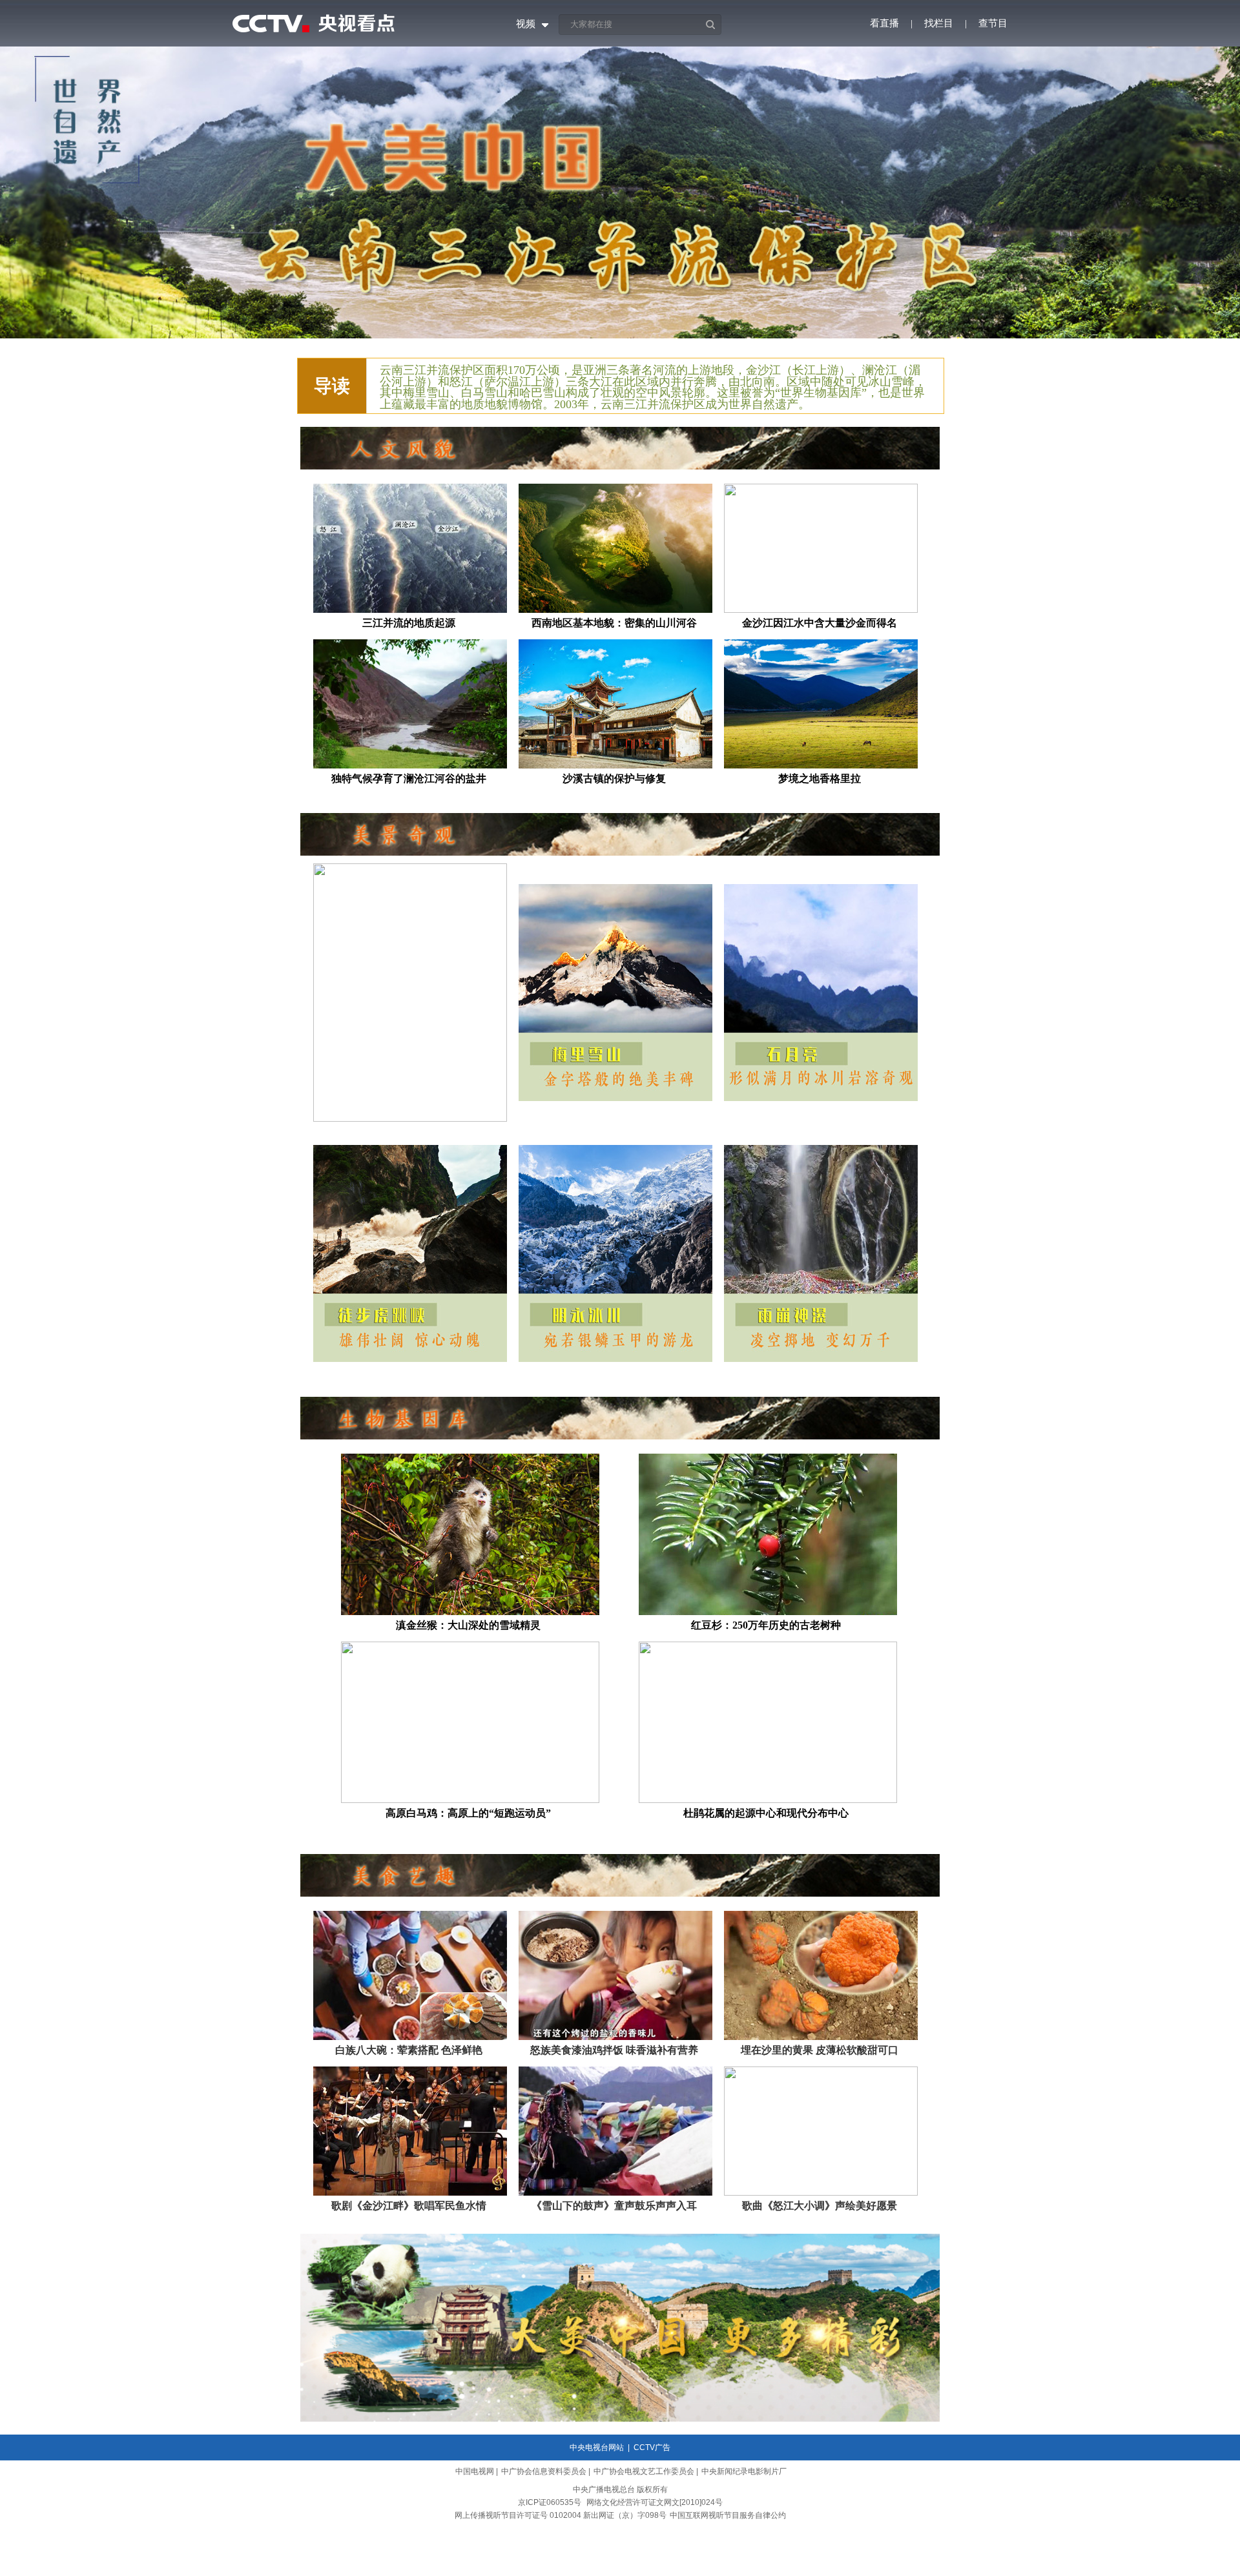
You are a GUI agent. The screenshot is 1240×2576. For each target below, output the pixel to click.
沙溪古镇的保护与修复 (614, 778)
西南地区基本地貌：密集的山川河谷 (614, 623)
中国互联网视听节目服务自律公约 (728, 2515)
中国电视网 (475, 2471)
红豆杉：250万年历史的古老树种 (766, 1625)
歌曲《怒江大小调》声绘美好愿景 (820, 2206)
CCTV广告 (652, 2447)
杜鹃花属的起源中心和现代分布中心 (766, 1813)
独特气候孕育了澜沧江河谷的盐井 (409, 778)
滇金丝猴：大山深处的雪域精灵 (468, 1625)
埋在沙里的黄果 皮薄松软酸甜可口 (820, 2050)
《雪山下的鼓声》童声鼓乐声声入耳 (614, 2206)
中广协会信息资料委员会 (544, 2471)
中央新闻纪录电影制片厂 (744, 2471)
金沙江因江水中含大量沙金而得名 (820, 623)
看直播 (884, 23)
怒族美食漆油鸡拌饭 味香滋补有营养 (614, 2050)
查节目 (993, 23)
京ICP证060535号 (550, 2502)
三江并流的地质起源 (409, 623)
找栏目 (939, 23)
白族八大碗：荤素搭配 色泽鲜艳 (409, 2050)
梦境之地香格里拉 (820, 778)
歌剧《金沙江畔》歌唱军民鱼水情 (409, 2206)
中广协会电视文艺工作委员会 (644, 2471)
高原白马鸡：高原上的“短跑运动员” (468, 1813)
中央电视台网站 (597, 2447)
